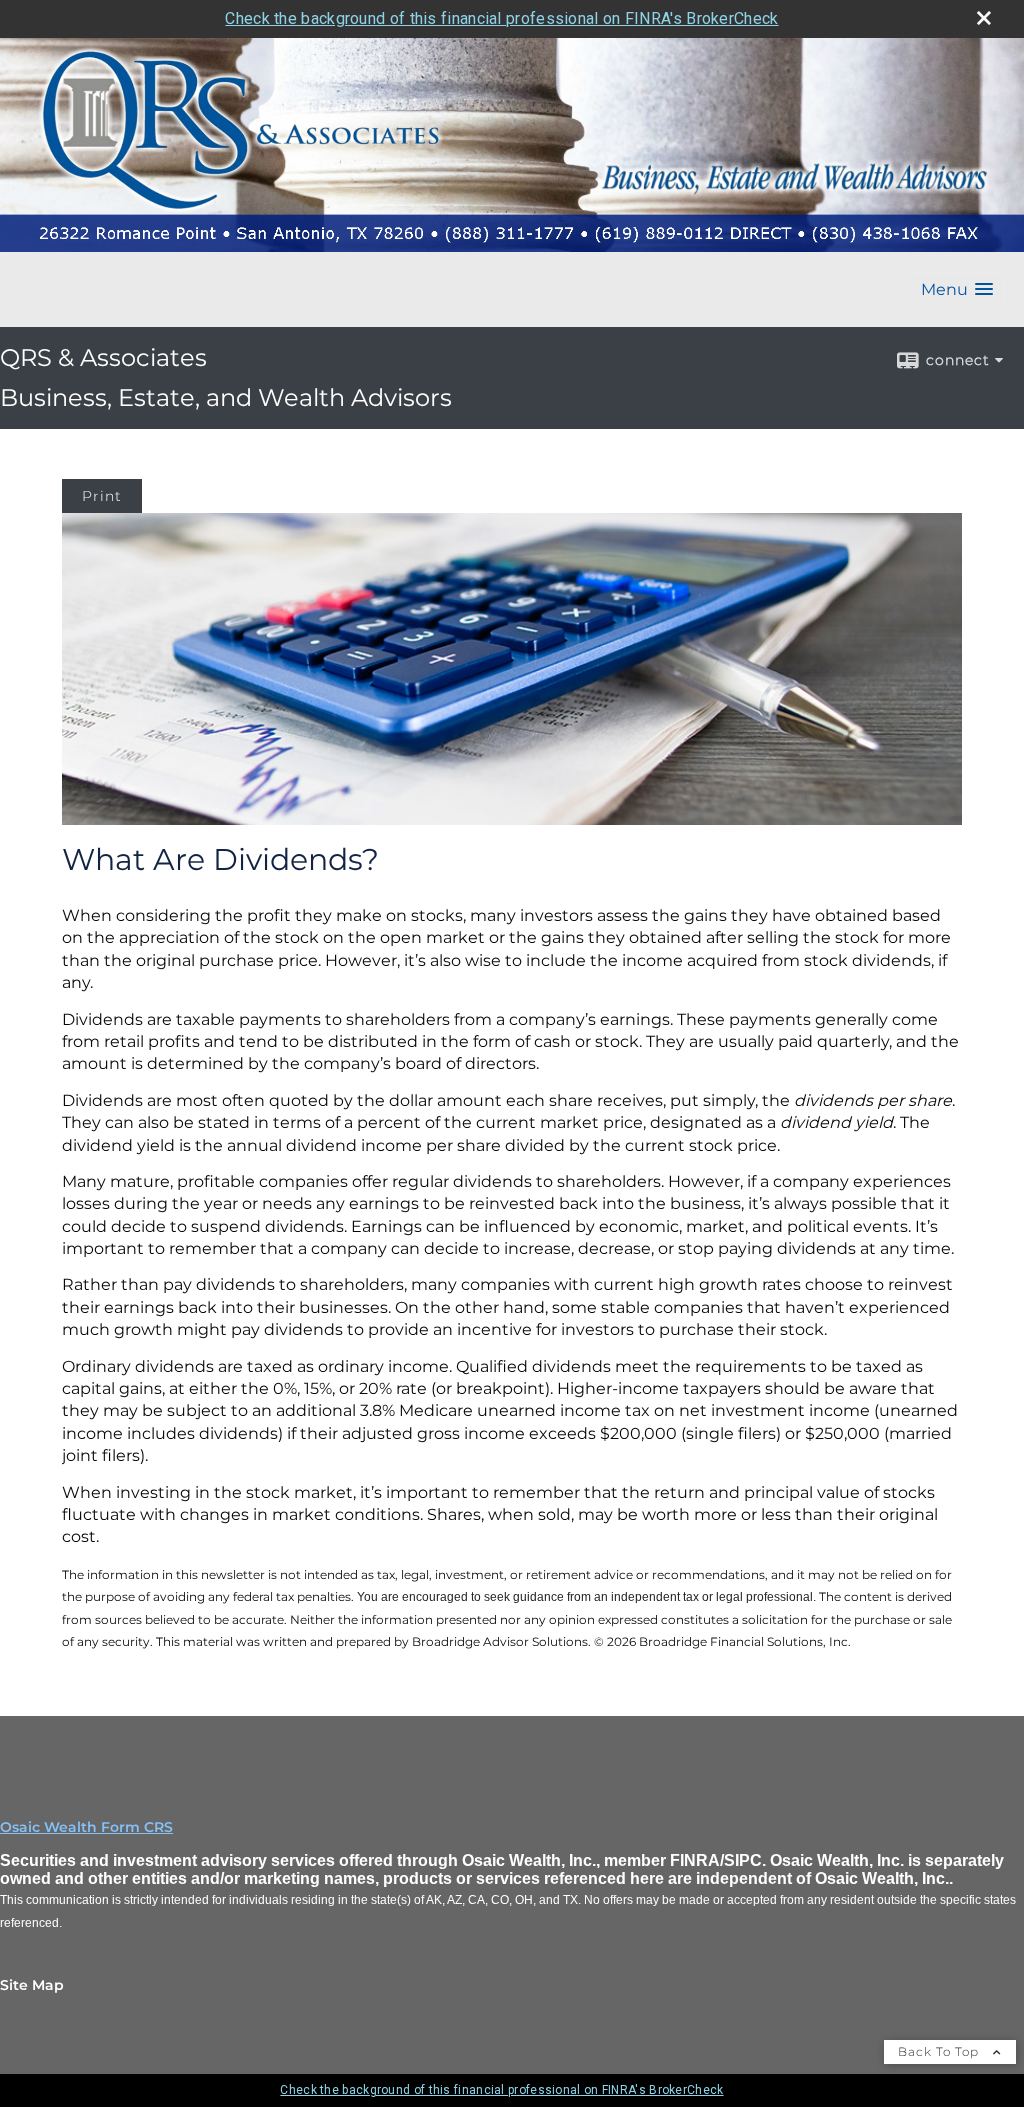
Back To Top (940, 2051)
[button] (957, 289)
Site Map (32, 1985)
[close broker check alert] (984, 18)
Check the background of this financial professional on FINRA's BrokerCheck (501, 18)
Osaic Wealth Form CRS (86, 1827)
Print (102, 496)
